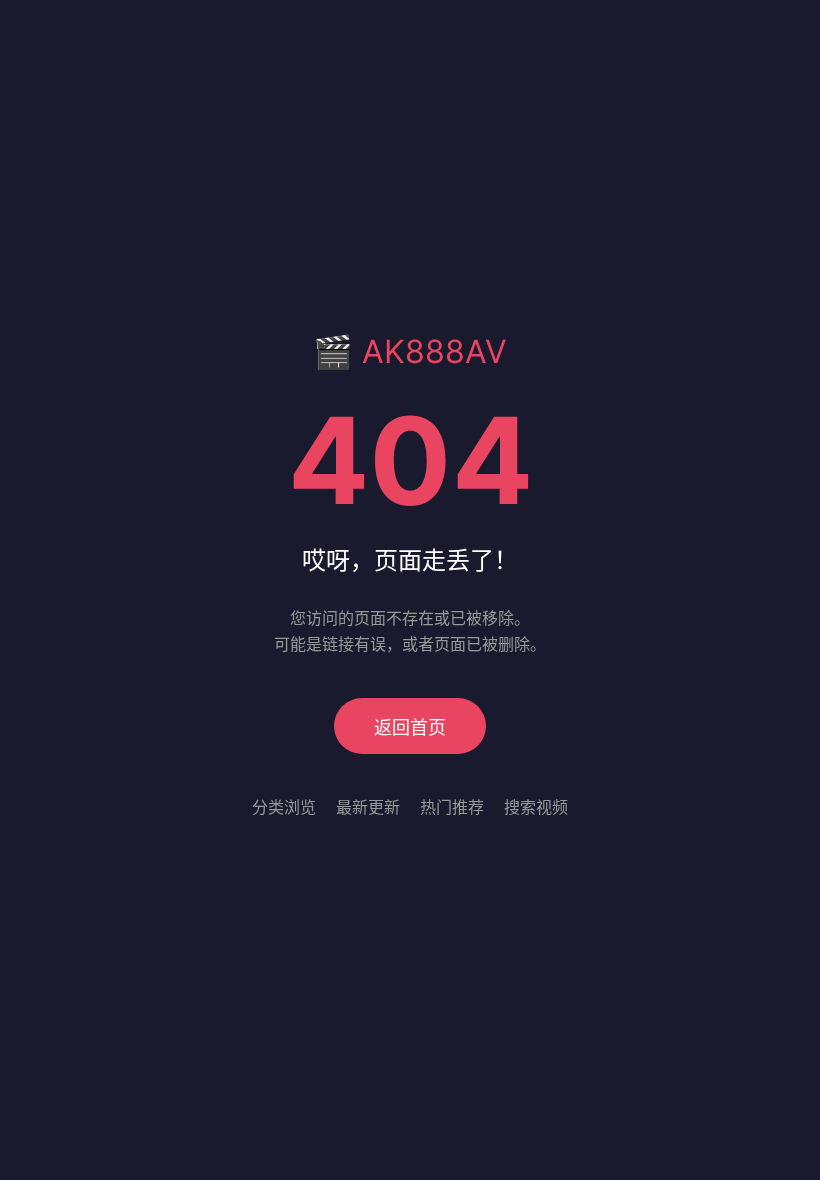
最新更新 (368, 807)
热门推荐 (452, 807)
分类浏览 (284, 807)
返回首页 (410, 727)
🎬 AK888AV (410, 351)
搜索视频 (536, 807)
